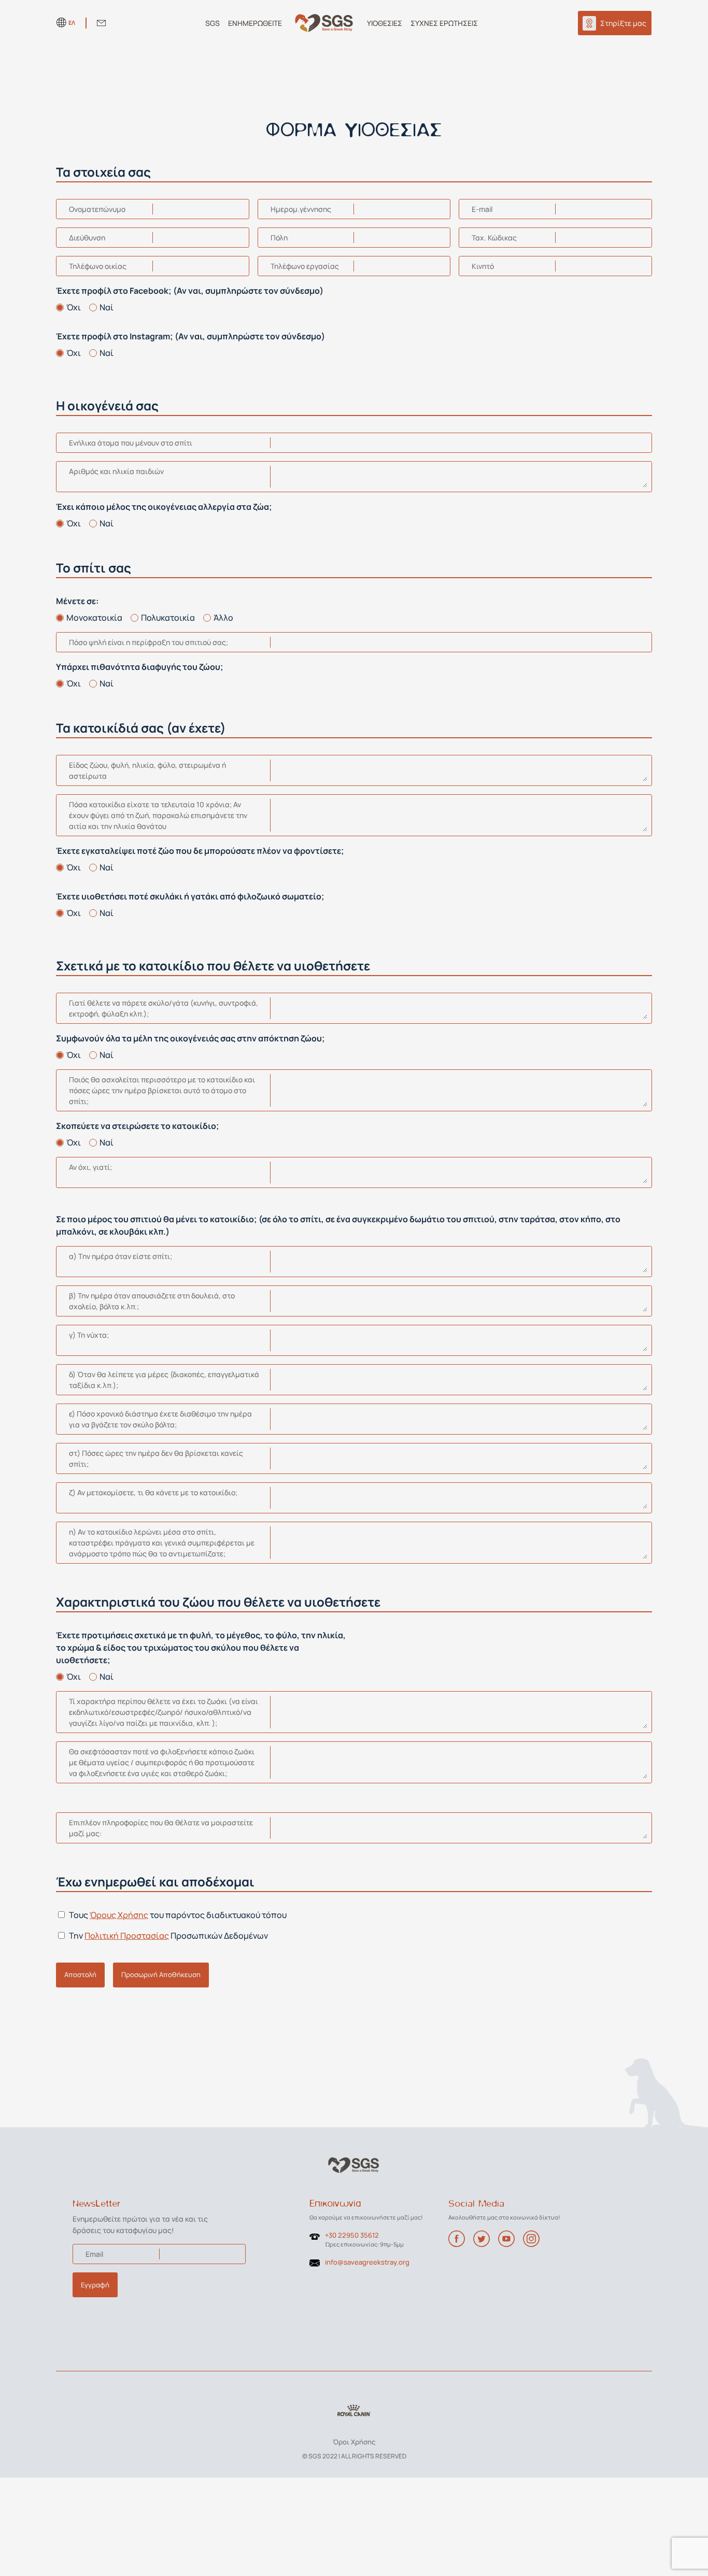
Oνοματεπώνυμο (97, 209)
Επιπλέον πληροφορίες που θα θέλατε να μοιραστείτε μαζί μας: (161, 1828)
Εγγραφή (95, 2285)
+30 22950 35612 (352, 2235)
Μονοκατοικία (94, 618)
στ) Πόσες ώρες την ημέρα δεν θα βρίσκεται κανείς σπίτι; (156, 1458)
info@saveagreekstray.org (367, 2262)
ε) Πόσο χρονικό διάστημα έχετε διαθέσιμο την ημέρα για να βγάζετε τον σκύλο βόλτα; (160, 1419)
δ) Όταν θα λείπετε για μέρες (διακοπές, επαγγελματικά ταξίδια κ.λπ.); (164, 1380)
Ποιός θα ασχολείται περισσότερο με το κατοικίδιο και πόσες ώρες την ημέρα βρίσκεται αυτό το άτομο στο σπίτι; (162, 1090)
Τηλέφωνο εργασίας (305, 266)
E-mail (482, 209)
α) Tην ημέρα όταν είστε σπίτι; (121, 1256)
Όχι (74, 307)
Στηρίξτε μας (623, 23)
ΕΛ (72, 23)
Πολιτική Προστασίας (127, 1936)
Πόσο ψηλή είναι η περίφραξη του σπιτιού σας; (148, 642)
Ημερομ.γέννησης (301, 209)
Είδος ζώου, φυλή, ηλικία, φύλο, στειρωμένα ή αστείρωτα (147, 770)
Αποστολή (80, 1974)
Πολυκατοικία (168, 618)
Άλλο (223, 618)
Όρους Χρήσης (119, 1915)
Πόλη (279, 238)
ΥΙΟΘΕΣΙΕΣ (385, 23)
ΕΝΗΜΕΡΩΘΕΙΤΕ (255, 23)
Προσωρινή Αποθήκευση (161, 1974)
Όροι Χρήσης (354, 2442)
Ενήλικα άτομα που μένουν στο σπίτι (131, 443)
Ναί (107, 307)
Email (94, 2254)
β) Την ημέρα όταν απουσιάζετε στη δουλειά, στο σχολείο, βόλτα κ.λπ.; (152, 1301)
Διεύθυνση (87, 238)
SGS (213, 23)
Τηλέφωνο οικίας (98, 266)
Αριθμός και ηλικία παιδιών (116, 471)
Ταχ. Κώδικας (494, 238)
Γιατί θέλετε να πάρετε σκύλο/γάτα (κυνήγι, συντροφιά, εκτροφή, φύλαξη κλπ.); (164, 1008)
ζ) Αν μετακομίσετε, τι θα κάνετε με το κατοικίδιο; (153, 1492)
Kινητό (483, 266)
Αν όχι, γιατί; (90, 1167)
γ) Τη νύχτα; (89, 1335)
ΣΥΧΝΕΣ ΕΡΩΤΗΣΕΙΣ (444, 23)
